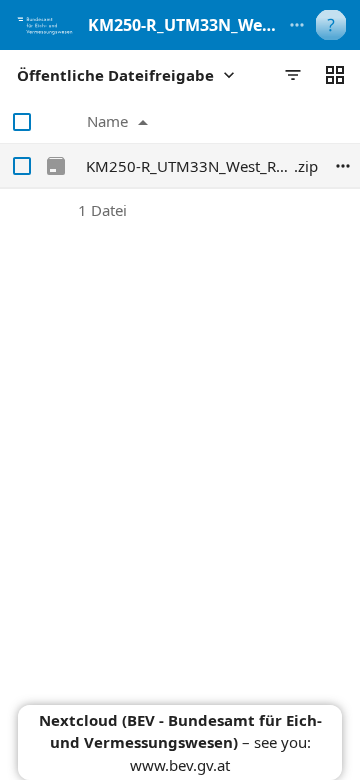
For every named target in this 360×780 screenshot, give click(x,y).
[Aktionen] (343, 166)
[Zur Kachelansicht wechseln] (335, 75)
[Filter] (293, 75)
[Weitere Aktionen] (297, 25)
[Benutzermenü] (331, 25)
